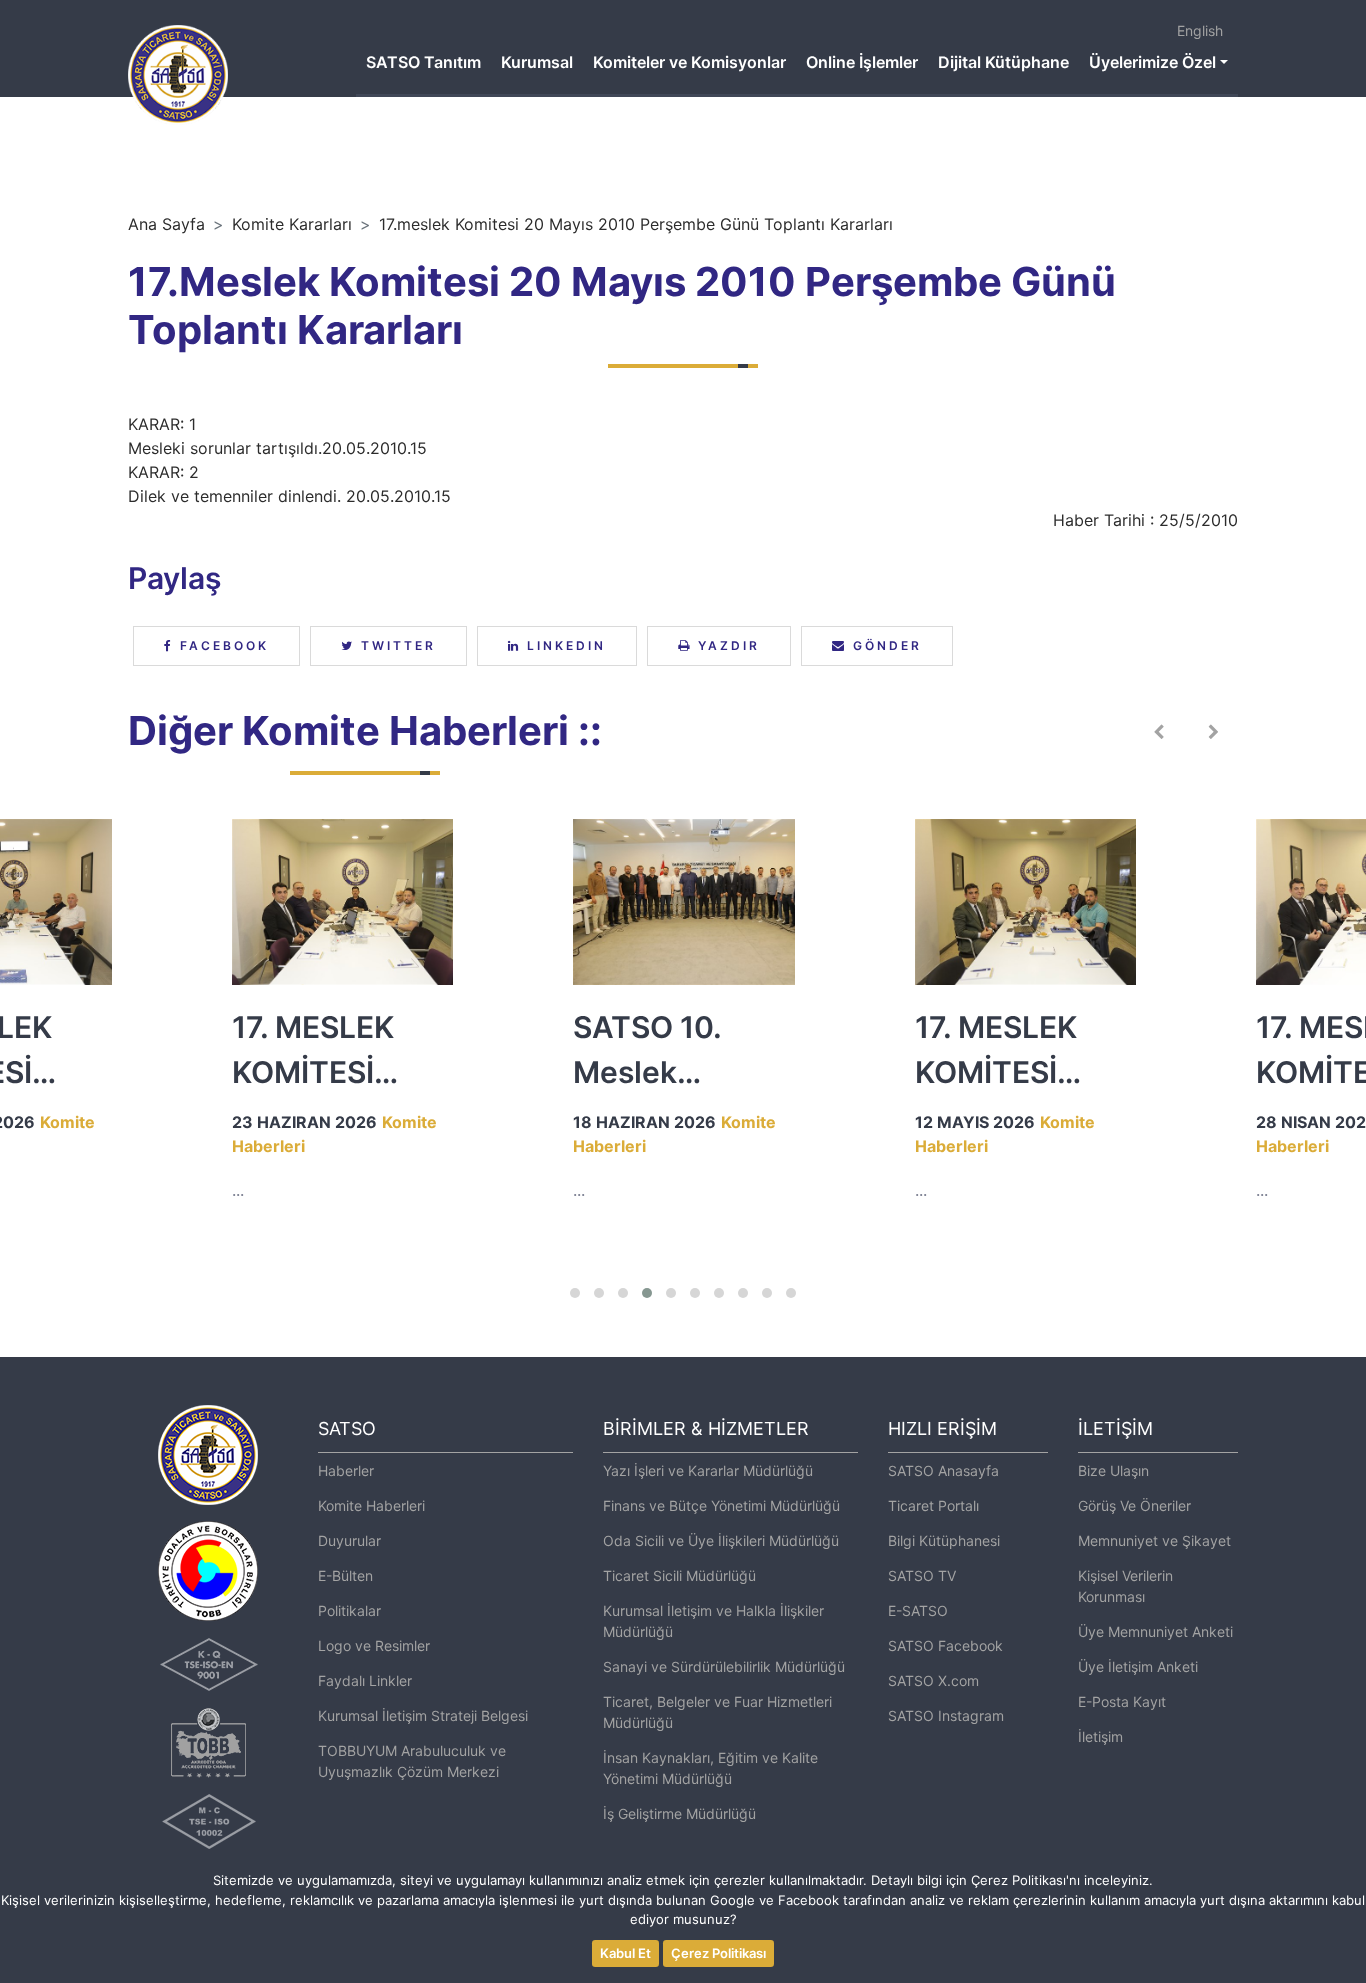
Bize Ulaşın (1113, 1470)
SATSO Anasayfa (943, 1470)
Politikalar (349, 1610)
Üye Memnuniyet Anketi (1155, 1631)
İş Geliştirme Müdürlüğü (679, 1813)
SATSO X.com (933, 1680)
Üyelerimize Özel (1152, 62)
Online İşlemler (862, 62)
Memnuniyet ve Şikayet (1154, 1540)
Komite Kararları (292, 224)
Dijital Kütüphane (1003, 62)
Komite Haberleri (371, 1505)
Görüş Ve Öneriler (1134, 1505)
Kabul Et (625, 1953)
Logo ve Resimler (374, 1645)
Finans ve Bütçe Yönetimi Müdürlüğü (721, 1505)
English (1200, 30)
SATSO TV (922, 1575)
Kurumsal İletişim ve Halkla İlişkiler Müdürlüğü (713, 1621)
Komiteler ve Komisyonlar (689, 62)
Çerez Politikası (718, 1953)
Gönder (884, 645)
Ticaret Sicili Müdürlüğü (679, 1575)
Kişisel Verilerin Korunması (1125, 1586)
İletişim (1100, 1736)
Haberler (346, 1470)
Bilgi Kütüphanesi (944, 1540)
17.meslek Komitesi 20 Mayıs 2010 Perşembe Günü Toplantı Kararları (636, 224)
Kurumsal (537, 62)
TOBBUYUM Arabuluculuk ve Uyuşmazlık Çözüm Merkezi (412, 1761)
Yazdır (726, 645)
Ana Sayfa (166, 224)
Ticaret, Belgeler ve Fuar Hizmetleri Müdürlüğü (717, 1712)
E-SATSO (918, 1610)
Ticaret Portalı (933, 1505)
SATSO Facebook (945, 1645)
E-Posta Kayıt (1122, 1701)
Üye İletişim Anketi (1138, 1666)
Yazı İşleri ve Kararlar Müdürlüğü (708, 1470)
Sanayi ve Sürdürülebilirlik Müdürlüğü (724, 1666)
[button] (575, 1293)
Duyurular (349, 1540)
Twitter (395, 645)
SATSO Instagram (946, 1715)
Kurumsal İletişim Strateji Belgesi (423, 1715)
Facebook (221, 645)
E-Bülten (345, 1575)
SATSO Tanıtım (423, 62)
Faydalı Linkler (365, 1680)
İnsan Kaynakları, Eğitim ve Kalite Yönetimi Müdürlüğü (710, 1768)
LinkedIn (563, 645)
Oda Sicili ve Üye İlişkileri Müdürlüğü (721, 1540)
